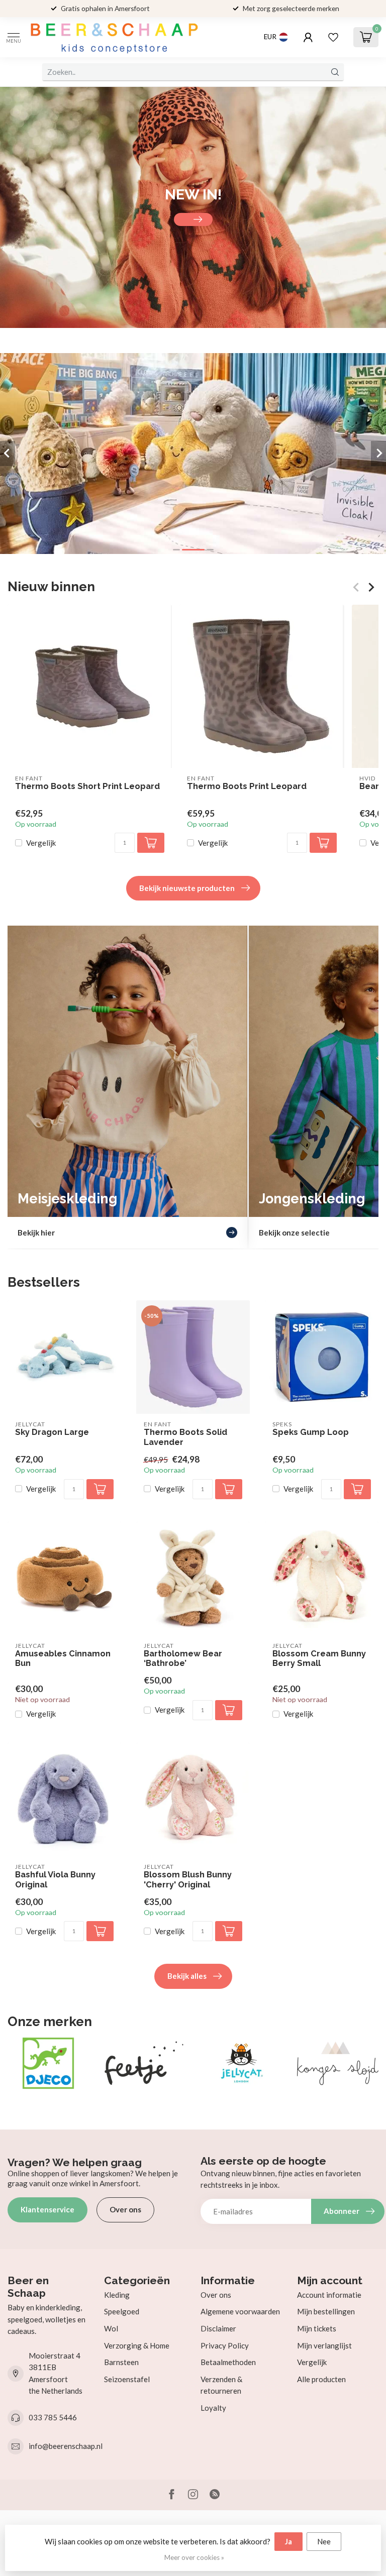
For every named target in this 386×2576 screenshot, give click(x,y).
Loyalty (213, 2408)
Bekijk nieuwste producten (187, 888)
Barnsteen (121, 2362)
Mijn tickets (317, 2328)
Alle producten (321, 2379)
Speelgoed (122, 2311)
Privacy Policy (225, 2345)
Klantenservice (47, 2209)
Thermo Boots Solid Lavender (185, 1437)
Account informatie (329, 2295)
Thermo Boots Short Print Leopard (87, 786)
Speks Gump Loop (311, 1432)
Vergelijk (41, 843)
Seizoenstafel (127, 2379)
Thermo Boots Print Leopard (247, 786)
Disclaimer (218, 2328)
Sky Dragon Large (52, 1432)
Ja (288, 2541)
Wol (111, 2328)
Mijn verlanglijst (324, 2345)
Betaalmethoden (228, 2362)
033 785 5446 (53, 2417)
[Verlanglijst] (333, 37)
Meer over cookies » (194, 2557)
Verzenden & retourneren (221, 2385)
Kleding (117, 2295)
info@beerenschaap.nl (66, 2446)
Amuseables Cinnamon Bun (63, 1659)
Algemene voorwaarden (240, 2311)
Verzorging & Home (137, 2345)
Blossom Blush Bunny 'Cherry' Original (188, 1880)
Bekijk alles (187, 1976)
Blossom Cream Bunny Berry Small (319, 1659)
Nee (324, 2541)
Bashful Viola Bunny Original (55, 1880)
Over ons (125, 2209)
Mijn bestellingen (326, 2311)
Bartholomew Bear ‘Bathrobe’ (183, 1659)
